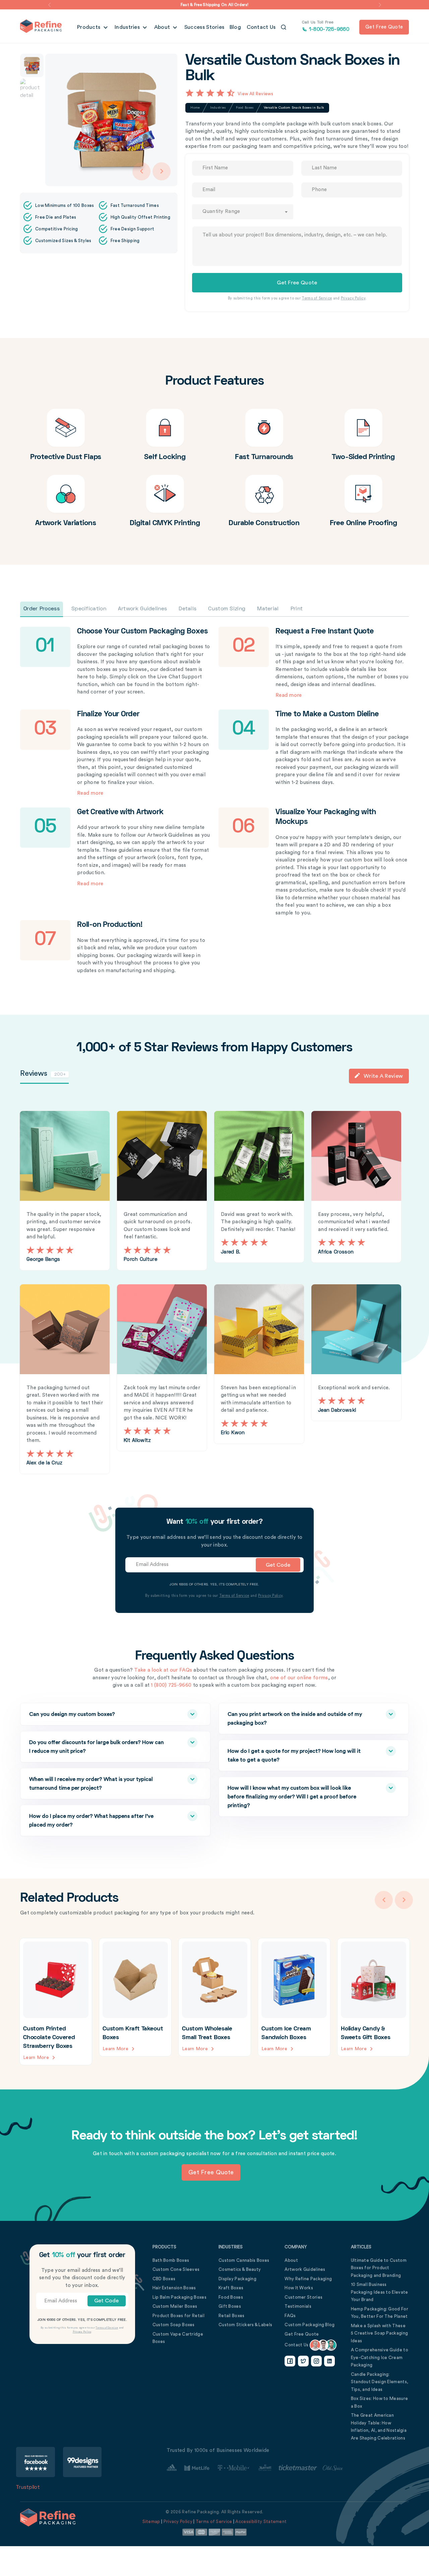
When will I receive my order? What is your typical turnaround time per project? (91, 1784)
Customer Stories (303, 2297)
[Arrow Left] (141, 171)
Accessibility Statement (261, 2522)
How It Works (299, 2288)
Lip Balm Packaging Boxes (179, 2297)
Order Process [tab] (42, 609)
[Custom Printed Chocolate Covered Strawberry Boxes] (56, 2002)
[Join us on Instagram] (316, 2361)
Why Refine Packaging (308, 2279)
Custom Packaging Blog (310, 2325)
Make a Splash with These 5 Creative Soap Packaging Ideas (380, 2333)
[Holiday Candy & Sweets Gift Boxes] (374, 1997)
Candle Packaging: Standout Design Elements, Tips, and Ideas (380, 2382)
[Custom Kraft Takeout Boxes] (135, 1997)
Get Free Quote (302, 2334)
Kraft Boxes (231, 2288)
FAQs (290, 2316)
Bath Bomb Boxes (171, 2260)
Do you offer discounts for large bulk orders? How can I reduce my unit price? (97, 1747)
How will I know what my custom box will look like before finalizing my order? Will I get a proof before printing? (292, 1797)
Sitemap (151, 2522)
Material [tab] (268, 609)
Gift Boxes (230, 2306)
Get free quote (384, 27)
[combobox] (242, 212)
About (163, 27)
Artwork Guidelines (305, 2269)
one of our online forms (299, 1678)
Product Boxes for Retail (178, 2316)
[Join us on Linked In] (329, 2361)
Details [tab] (188, 609)
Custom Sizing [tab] (227, 609)
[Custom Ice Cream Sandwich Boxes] (294, 1997)
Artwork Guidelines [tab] (142, 609)
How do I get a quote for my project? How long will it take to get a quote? (294, 1755)
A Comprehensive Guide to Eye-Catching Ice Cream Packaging (380, 2357)
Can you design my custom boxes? (72, 1714)
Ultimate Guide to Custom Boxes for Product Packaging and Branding (379, 2268)
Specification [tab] (89, 609)
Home (195, 108)
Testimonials (298, 2306)
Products (89, 27)
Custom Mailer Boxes (175, 2306)
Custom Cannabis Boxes (244, 2260)
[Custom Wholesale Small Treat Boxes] (215, 1997)
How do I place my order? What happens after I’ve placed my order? (91, 1821)
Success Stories (204, 27)
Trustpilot (28, 2487)
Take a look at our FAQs (163, 1670)
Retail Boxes (232, 2316)
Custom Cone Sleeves (176, 2269)
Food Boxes (245, 108)
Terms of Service (317, 298)
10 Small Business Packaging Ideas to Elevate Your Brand (380, 2292)
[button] (49, 5)
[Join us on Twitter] (303, 2361)
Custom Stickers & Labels (245, 2325)
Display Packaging (237, 2279)
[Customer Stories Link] (255, 2468)
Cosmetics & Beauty (240, 2269)
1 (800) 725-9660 (171, 1685)
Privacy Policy (353, 298)
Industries (128, 27)
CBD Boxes (164, 2279)
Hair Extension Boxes (174, 2288)
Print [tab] (297, 609)
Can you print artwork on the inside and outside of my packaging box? (295, 1719)
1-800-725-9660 (326, 26)
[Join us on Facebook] (290, 2361)
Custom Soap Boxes (174, 2325)
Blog (235, 27)
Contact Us (261, 27)
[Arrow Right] (162, 171)
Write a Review (383, 1076)
